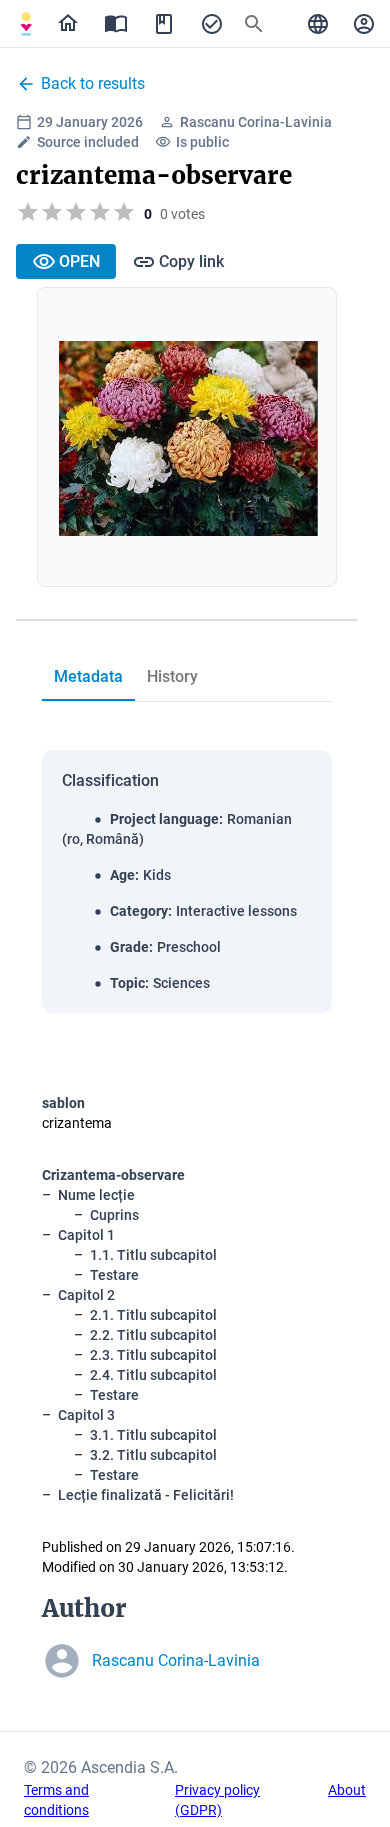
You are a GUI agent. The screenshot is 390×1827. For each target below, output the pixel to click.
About (347, 1790)
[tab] (26, 24)
